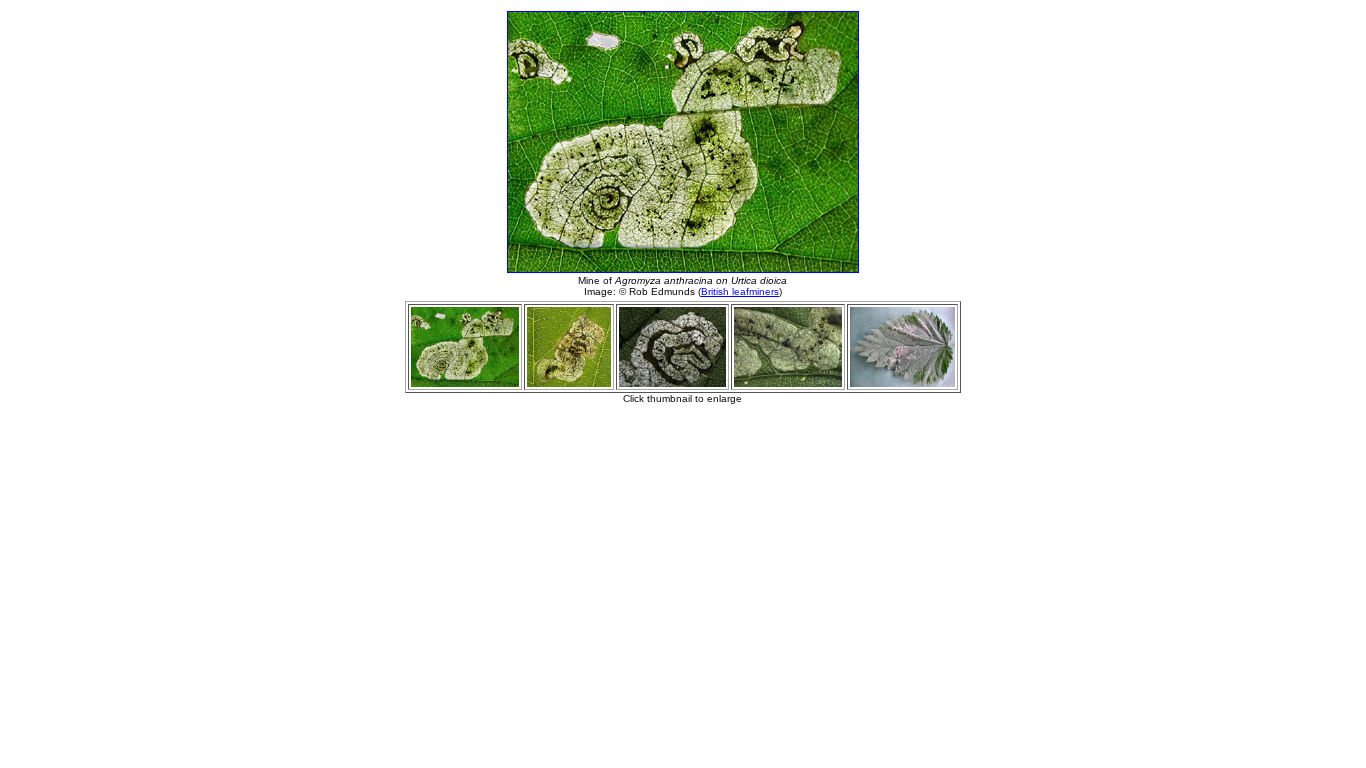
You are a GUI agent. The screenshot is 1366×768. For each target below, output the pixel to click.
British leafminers (740, 291)
